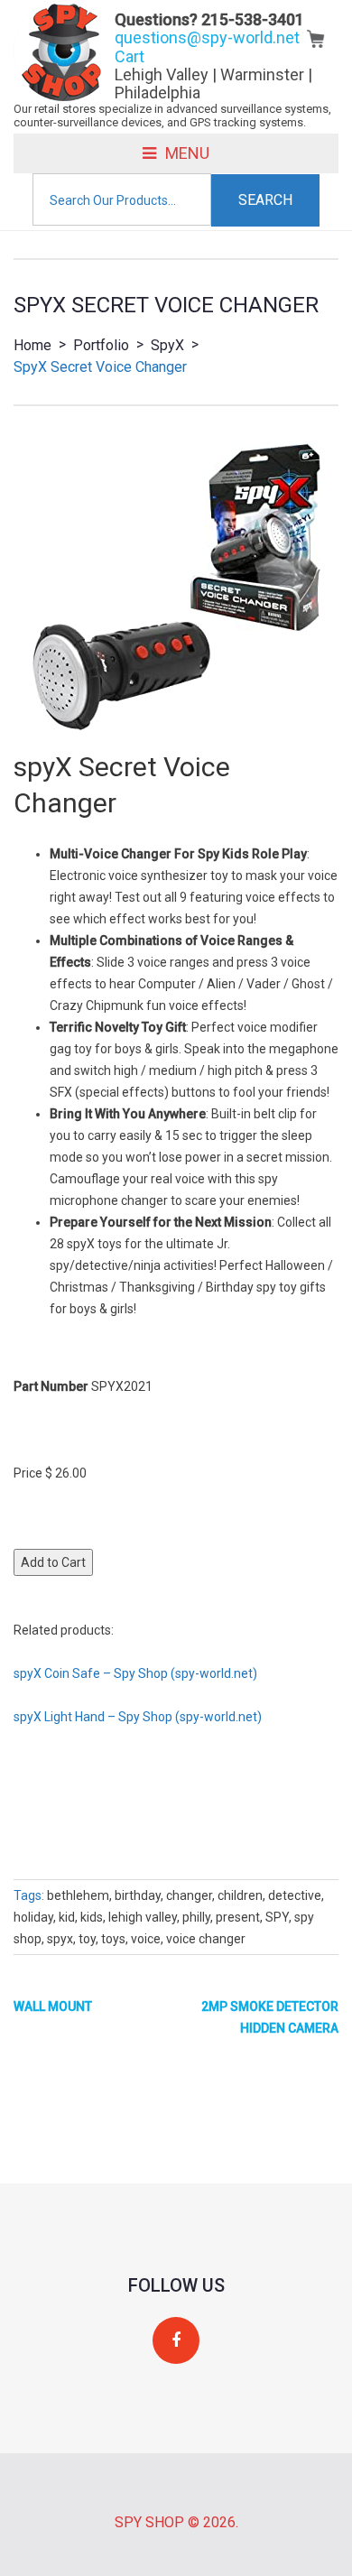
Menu (187, 153)
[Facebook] (176, 2341)
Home (32, 345)
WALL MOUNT (53, 2006)
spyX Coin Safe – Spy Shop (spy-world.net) (135, 1673)
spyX (167, 345)
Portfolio (101, 345)
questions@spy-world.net (207, 37)
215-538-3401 (253, 19)
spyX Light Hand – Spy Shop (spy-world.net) (138, 1717)
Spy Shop (149, 2522)
